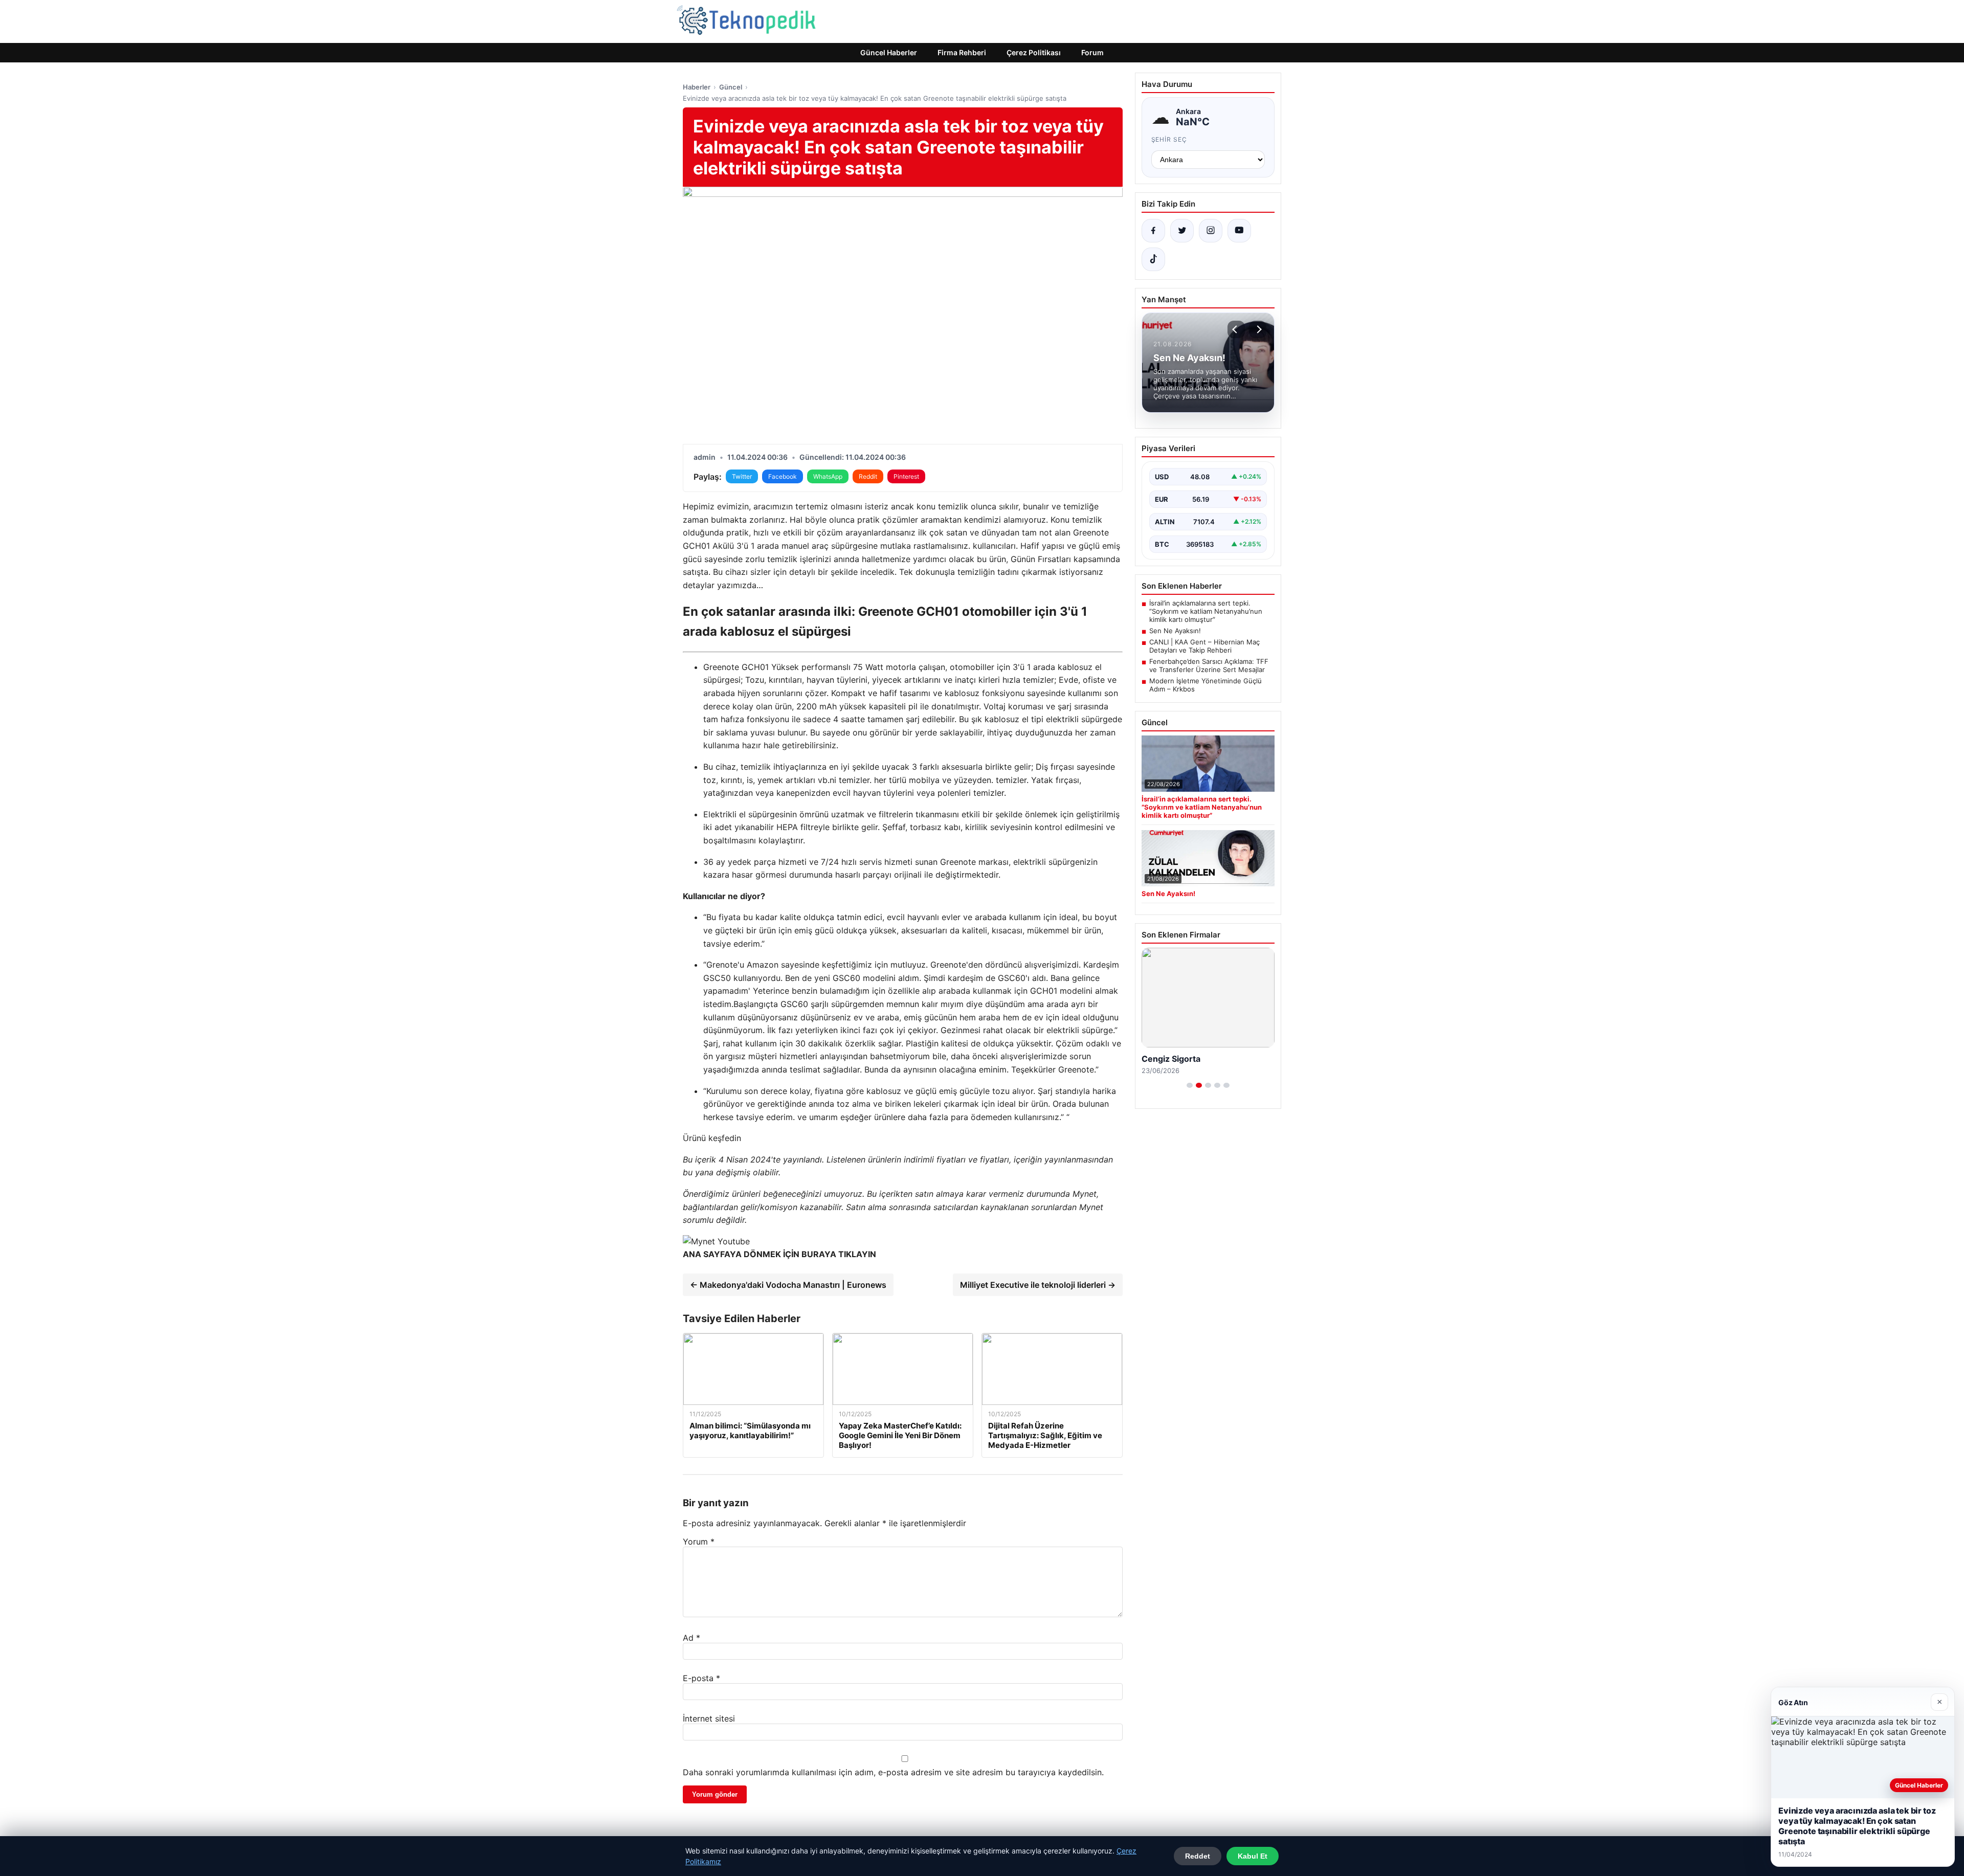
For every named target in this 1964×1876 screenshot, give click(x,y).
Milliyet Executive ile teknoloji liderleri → (1038, 1285)
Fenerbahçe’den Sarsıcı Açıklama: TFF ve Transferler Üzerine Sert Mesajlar (1209, 665)
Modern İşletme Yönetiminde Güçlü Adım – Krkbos (1206, 685)
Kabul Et (1253, 1856)
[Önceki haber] (1236, 329)
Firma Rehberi (962, 52)
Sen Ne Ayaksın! (1175, 631)
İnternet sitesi (709, 1718)
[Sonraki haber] (1258, 329)
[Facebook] (1153, 231)
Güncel (731, 87)
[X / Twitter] (1182, 231)
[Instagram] (1211, 231)
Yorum (699, 1542)
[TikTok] (1153, 259)
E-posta (701, 1678)
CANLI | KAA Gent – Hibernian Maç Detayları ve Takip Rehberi (1204, 646)
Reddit (868, 476)
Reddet (1198, 1856)
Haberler (697, 87)
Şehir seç (1169, 139)
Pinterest (906, 476)
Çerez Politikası (1034, 52)
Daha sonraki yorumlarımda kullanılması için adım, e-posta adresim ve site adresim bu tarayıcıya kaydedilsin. (893, 1772)
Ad (691, 1638)
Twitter (742, 476)
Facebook (783, 476)
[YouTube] (1239, 231)
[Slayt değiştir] (1190, 1085)
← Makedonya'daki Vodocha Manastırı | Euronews (788, 1285)
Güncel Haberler (889, 52)
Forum (1092, 52)
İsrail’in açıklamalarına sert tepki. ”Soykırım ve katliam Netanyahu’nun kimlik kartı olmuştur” (1206, 611)
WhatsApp (828, 476)
